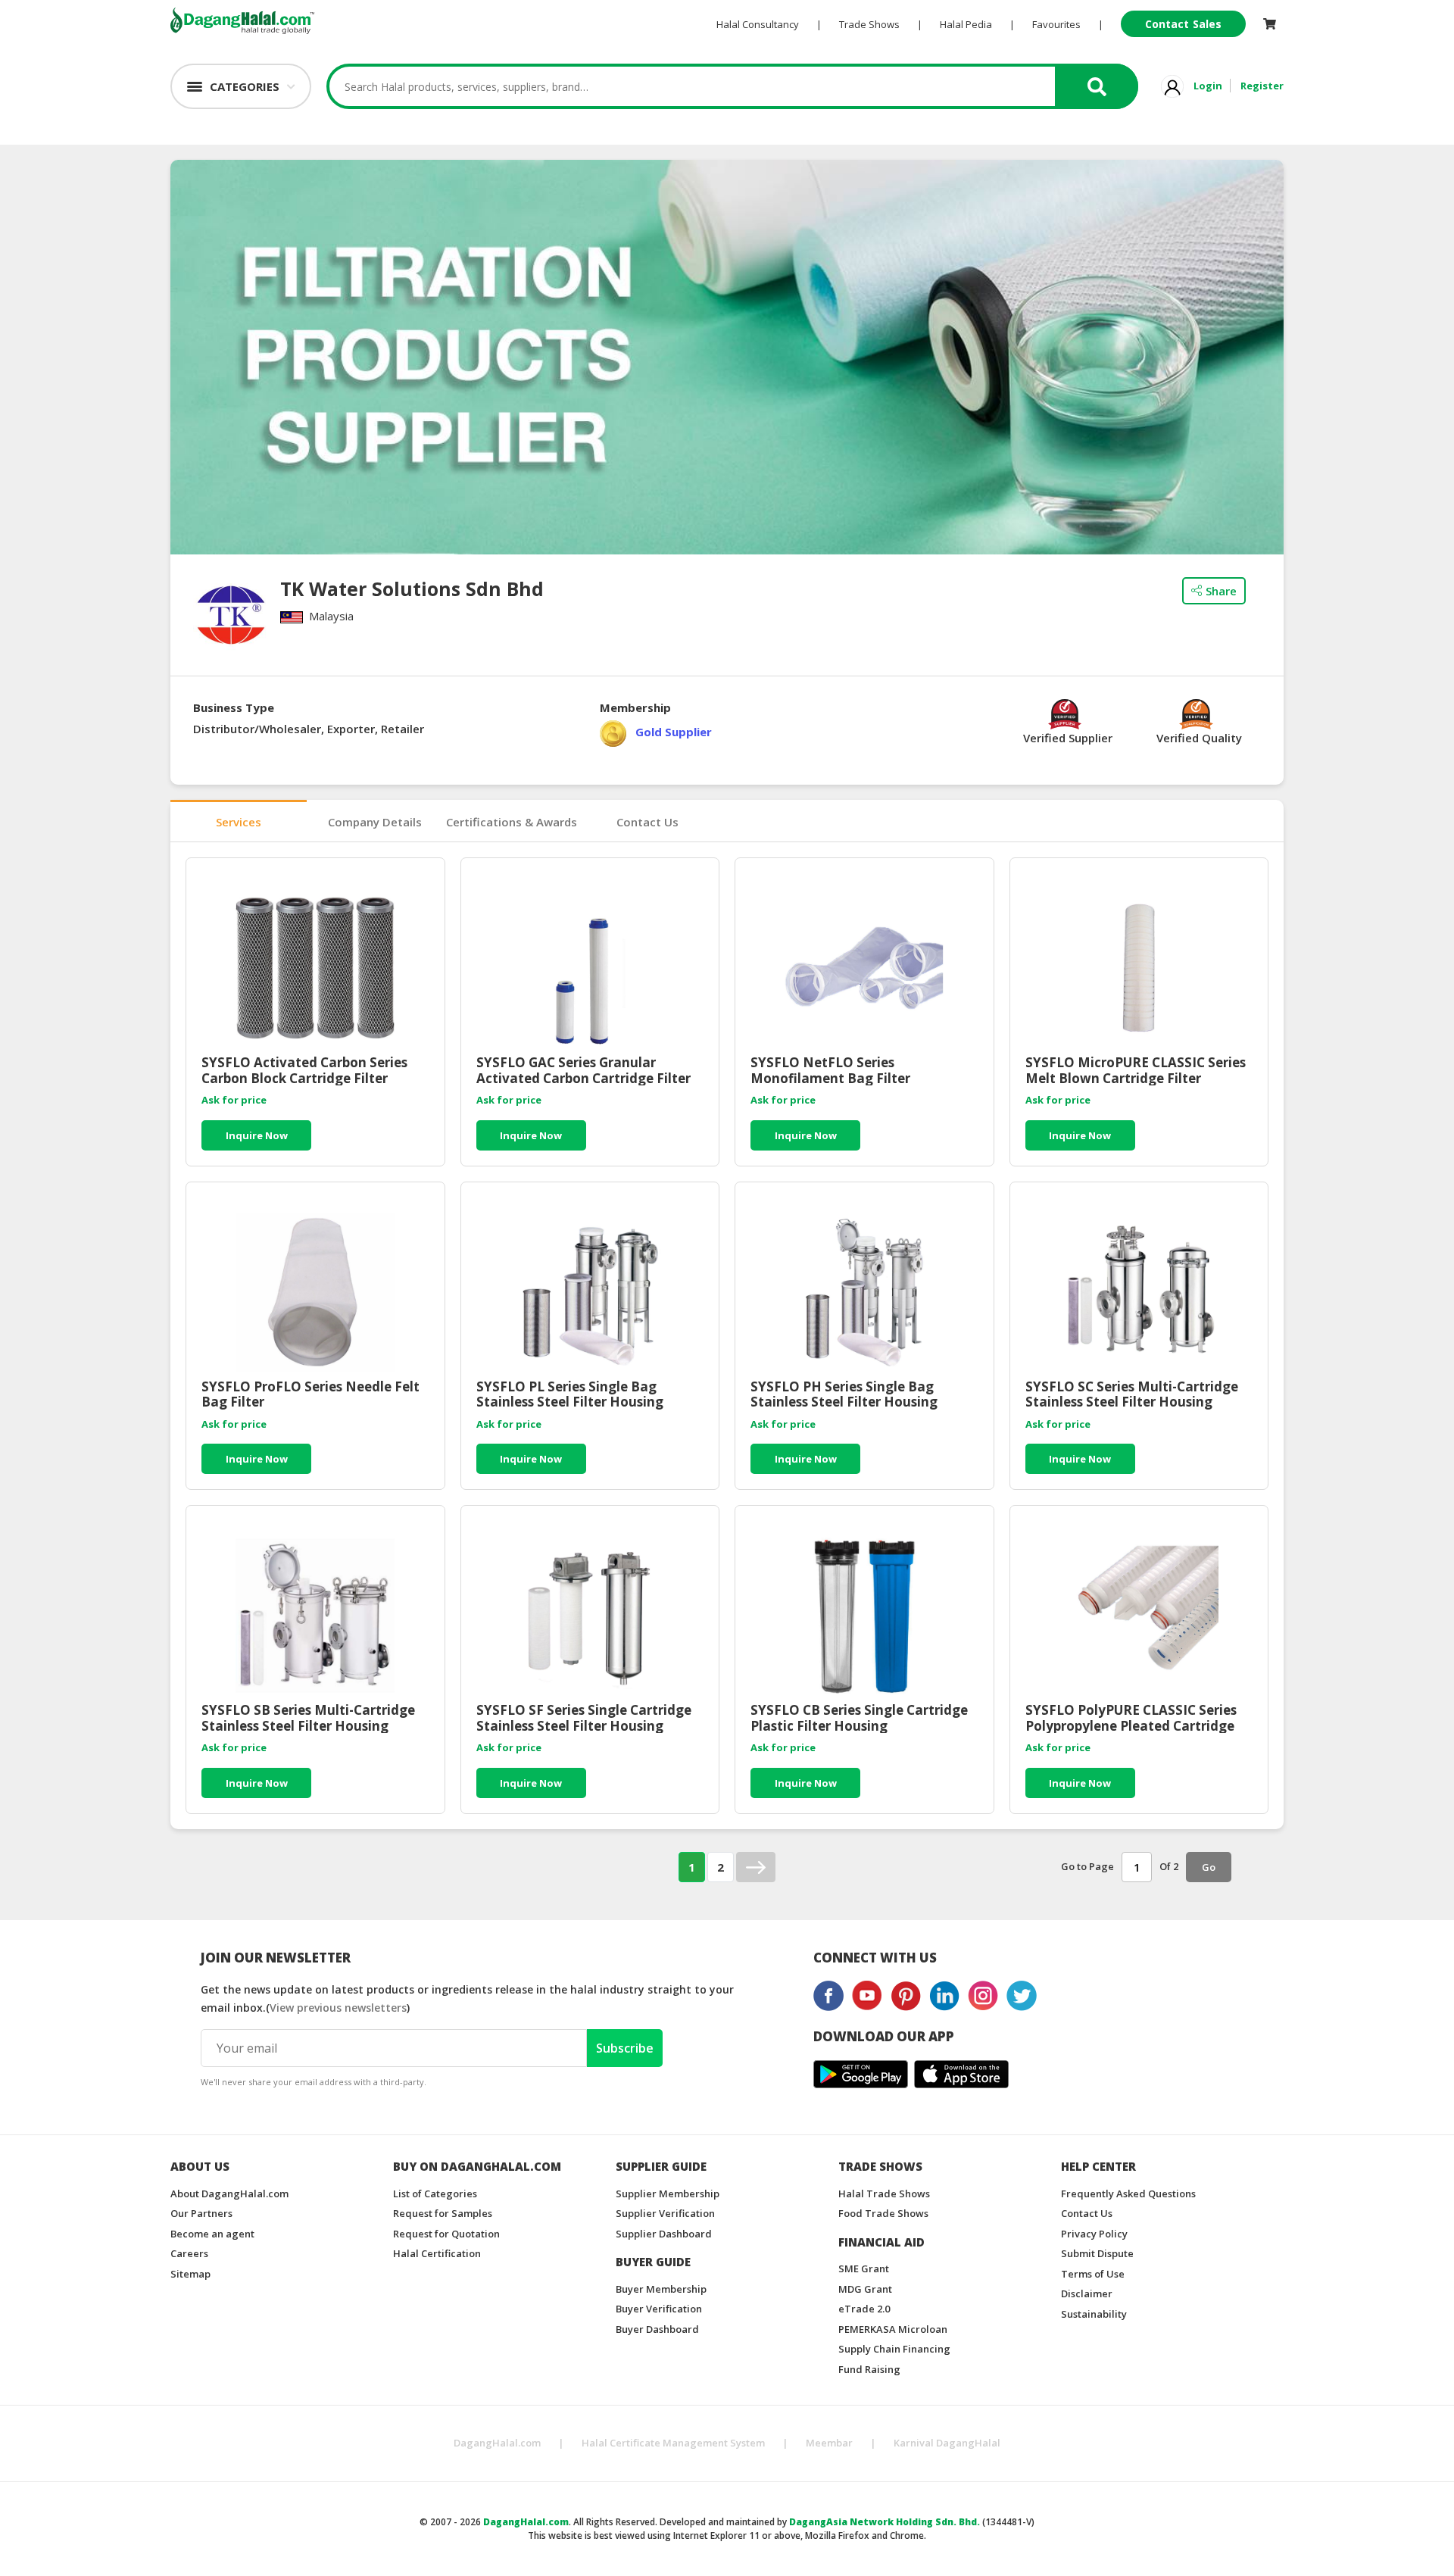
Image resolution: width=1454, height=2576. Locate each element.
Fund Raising (869, 2369)
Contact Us (647, 822)
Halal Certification (437, 2253)
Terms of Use (1093, 2274)
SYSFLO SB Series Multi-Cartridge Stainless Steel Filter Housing (308, 1718)
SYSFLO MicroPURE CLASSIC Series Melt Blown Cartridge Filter (1136, 1070)
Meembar (829, 2443)
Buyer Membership (661, 2289)
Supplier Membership (668, 2194)
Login (1208, 86)
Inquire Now (257, 1135)
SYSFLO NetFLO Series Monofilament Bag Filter (830, 1070)
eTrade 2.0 (864, 2309)
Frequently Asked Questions (1128, 2194)
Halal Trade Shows (884, 2194)
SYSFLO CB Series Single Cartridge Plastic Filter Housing (859, 1718)
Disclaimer (1087, 2293)
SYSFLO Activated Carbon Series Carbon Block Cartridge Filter (304, 1070)
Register (1262, 86)
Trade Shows (869, 24)
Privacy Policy (1094, 2234)
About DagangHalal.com (229, 2194)
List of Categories (435, 2194)
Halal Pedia (966, 24)
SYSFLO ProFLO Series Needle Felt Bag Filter (310, 1394)
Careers (189, 2253)
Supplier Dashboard (664, 2234)
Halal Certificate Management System (673, 2443)
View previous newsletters (338, 2008)
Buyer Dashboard (657, 2329)
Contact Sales (1183, 24)
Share (1221, 591)
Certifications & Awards (512, 822)
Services (239, 822)
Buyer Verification (659, 2309)
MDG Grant (865, 2289)
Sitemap (190, 2274)
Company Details (375, 822)
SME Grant (864, 2268)
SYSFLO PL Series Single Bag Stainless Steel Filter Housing (570, 1394)
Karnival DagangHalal (947, 2443)
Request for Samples (443, 2213)
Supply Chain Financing (894, 2349)
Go (1209, 1867)
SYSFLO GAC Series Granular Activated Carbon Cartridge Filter (583, 1070)
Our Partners (201, 2213)
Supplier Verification (665, 2213)
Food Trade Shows (883, 2213)
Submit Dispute (1097, 2253)
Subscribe (625, 2048)
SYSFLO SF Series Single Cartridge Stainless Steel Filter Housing (584, 1718)
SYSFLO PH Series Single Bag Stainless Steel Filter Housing (844, 1394)
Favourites (1056, 24)
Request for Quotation (446, 2234)
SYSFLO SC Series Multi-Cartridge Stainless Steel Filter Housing (1132, 1394)
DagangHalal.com (497, 2443)
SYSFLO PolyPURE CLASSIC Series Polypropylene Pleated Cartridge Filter (1131, 1718)
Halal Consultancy (758, 24)
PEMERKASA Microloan (893, 2329)
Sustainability (1094, 2314)
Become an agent (212, 2234)
